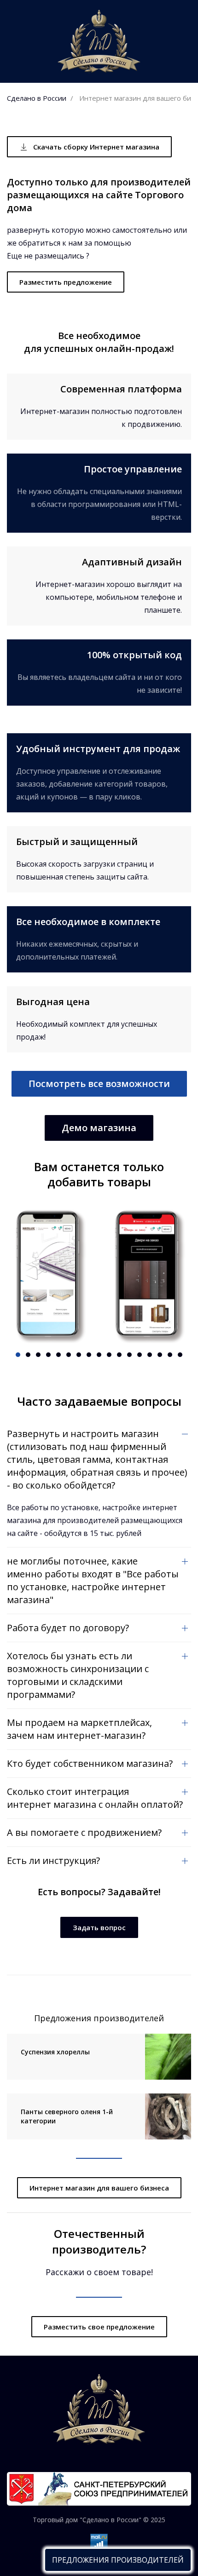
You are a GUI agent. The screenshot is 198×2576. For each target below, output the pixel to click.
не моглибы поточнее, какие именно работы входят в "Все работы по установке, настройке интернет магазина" (93, 1580)
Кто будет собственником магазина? (90, 1763)
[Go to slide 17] (180, 1355)
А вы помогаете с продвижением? (84, 1832)
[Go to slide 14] (150, 1355)
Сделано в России (37, 98)
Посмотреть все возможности (99, 1084)
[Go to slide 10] (109, 1355)
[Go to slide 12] (129, 1355)
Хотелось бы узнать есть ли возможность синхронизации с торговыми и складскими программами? (78, 1675)
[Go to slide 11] (119, 1355)
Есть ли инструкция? (53, 1860)
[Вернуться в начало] (99, 41)
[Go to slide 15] (160, 1355)
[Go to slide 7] (79, 1355)
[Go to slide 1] (18, 1355)
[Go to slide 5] (58, 1355)
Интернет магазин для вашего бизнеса (99, 2188)
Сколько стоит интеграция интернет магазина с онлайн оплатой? (95, 1798)
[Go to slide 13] (140, 1355)
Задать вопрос (99, 1927)
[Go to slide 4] (48, 1355)
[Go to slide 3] (38, 1355)
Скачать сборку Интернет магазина (96, 147)
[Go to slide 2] (28, 1355)
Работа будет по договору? (68, 1628)
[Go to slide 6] (69, 1355)
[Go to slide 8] (89, 1355)
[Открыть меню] (118, 2560)
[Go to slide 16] (170, 1355)
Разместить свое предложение (99, 2327)
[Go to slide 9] (99, 1355)
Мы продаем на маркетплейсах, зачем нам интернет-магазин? (79, 1729)
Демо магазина (99, 1128)
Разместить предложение (66, 282)
